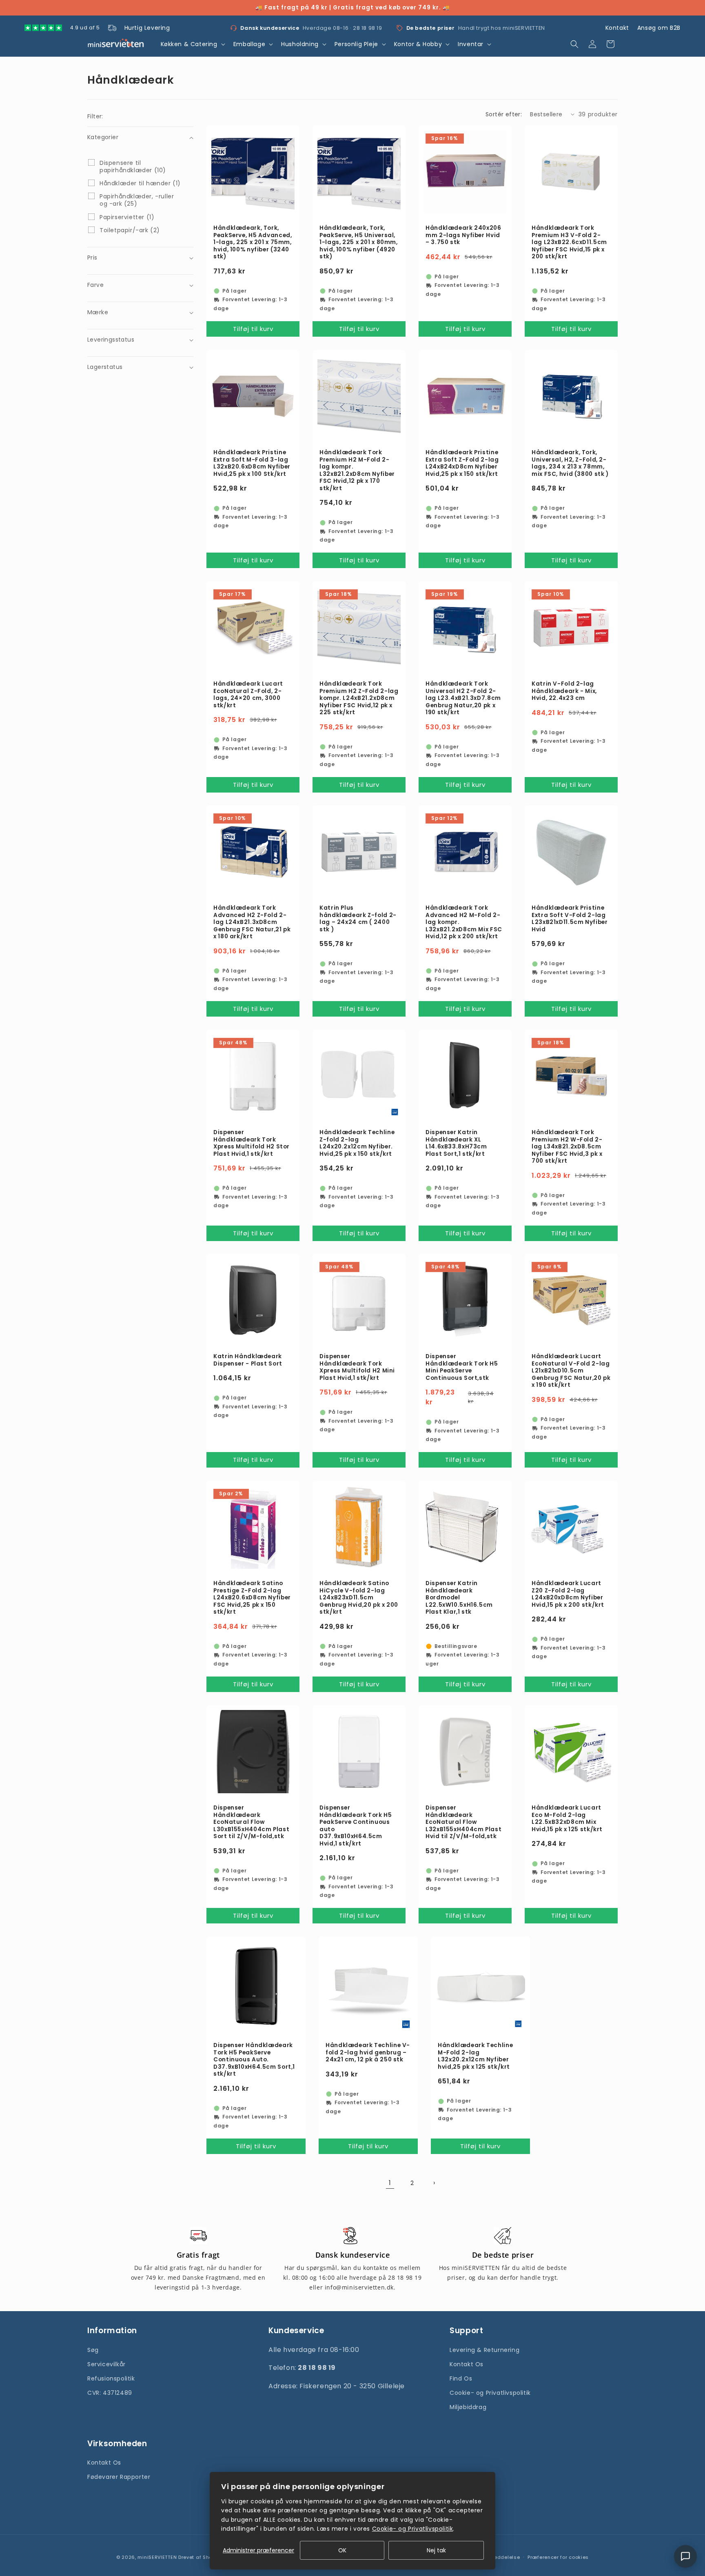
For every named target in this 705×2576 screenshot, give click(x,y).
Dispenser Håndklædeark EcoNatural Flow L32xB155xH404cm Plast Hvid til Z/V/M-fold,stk (463, 1822)
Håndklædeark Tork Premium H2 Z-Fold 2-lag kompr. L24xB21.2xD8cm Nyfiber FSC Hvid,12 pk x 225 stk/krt (359, 698)
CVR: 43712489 (110, 2393)
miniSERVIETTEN (157, 2557)
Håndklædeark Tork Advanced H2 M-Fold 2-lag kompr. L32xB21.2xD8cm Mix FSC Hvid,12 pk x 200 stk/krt (464, 922)
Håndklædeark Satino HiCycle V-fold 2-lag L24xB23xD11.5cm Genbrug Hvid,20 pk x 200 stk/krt (359, 1598)
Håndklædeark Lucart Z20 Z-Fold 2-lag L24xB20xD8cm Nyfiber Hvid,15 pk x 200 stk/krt (568, 1594)
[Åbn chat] (685, 2556)
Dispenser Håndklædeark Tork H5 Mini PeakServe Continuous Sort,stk (462, 1367)
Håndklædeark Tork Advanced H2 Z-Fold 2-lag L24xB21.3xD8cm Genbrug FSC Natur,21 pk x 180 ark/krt (252, 922)
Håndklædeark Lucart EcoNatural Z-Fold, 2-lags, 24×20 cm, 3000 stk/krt (248, 695)
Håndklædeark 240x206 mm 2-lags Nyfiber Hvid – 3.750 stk (463, 235)
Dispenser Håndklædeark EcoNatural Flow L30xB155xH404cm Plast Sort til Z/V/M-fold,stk (251, 1822)
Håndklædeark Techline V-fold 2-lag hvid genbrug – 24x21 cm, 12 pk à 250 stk (368, 2053)
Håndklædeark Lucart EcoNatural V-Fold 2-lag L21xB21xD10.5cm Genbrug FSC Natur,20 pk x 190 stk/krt (571, 1371)
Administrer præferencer (258, 2550)
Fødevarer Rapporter (119, 2477)
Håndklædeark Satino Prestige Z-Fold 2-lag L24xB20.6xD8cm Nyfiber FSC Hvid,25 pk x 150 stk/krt (252, 1598)
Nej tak (436, 2550)
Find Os (461, 2378)
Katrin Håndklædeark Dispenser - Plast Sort (248, 1360)
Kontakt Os (467, 2364)
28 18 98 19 (368, 28)
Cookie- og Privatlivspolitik (490, 2393)
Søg (93, 2349)
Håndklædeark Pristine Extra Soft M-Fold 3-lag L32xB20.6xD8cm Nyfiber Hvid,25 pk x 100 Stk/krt (252, 463)
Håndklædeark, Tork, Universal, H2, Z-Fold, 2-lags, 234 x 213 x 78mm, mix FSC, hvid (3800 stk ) (570, 463)
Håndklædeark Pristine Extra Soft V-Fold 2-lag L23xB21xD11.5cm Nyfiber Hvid (570, 919)
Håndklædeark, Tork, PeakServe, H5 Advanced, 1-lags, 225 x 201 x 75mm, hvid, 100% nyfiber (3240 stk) (253, 242)
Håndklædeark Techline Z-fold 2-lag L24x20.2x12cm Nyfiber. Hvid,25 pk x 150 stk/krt (357, 1143)
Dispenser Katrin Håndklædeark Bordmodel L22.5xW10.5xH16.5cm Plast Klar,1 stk (459, 1598)
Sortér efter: (504, 114)
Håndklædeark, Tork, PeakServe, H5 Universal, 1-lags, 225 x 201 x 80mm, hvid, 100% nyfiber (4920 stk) (359, 242)
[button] (192, 44)
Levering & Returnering (484, 2349)
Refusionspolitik (111, 2378)
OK (342, 2550)
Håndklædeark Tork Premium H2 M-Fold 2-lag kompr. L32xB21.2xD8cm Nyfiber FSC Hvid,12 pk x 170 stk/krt (357, 470)
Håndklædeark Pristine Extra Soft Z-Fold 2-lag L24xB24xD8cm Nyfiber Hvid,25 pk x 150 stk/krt (462, 463)
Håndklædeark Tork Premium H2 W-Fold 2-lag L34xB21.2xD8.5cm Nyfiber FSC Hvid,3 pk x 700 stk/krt (567, 1147)
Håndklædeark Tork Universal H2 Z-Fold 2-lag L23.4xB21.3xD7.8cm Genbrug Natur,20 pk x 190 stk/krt (463, 698)
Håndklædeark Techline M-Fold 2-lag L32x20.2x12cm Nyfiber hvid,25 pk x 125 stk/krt (475, 2056)
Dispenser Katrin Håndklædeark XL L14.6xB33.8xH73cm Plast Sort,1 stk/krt (456, 1143)
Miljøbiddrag (468, 2407)
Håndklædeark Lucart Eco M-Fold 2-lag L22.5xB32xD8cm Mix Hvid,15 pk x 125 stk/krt (567, 1819)
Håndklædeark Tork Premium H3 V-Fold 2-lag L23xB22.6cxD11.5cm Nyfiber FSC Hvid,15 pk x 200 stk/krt (569, 242)
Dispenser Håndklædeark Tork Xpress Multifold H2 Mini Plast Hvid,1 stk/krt (357, 1367)
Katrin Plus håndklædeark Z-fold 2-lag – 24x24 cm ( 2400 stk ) (358, 919)
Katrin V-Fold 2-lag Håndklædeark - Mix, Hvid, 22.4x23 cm (564, 691)
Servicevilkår (106, 2364)
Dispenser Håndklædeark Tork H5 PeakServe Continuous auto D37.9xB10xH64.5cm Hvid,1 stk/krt (356, 1826)
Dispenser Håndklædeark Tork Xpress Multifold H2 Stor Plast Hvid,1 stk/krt (252, 1143)
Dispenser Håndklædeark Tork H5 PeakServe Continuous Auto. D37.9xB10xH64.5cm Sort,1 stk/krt (254, 2060)
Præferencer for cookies (558, 2557)
